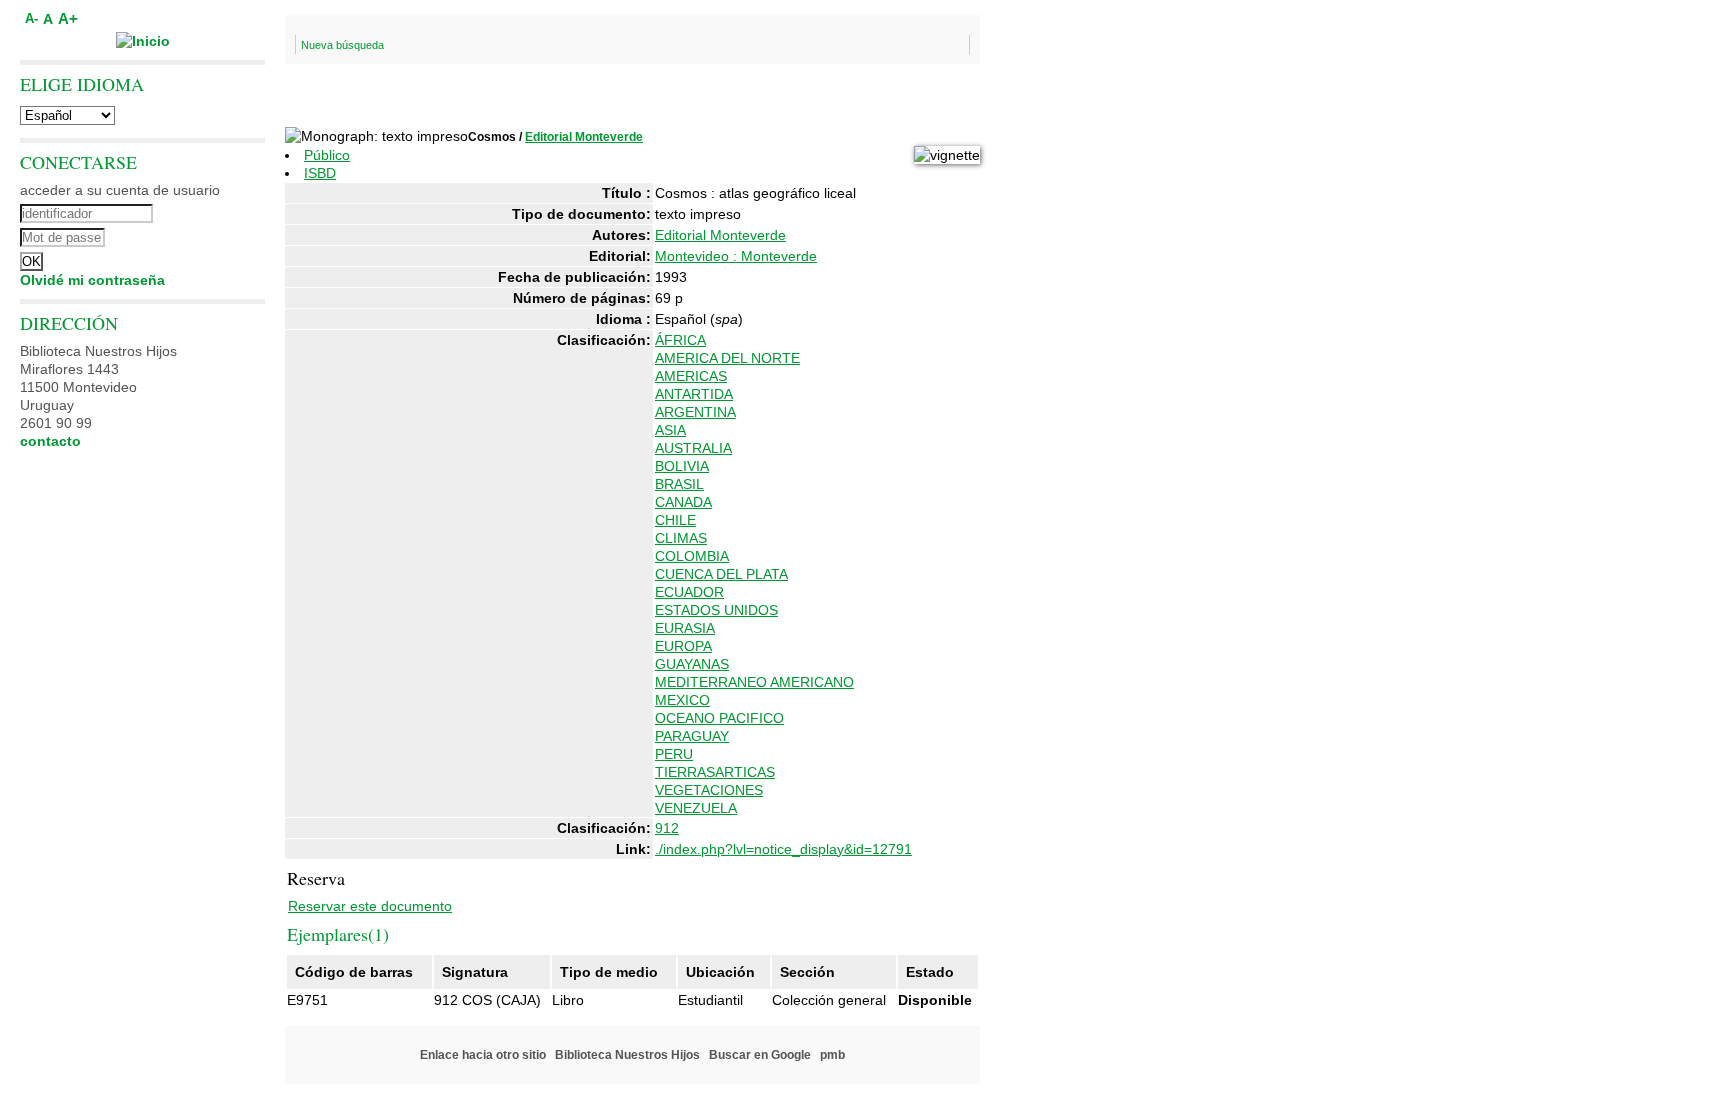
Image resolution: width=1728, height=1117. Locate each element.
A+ (68, 18)
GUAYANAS (692, 664)
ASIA (670, 430)
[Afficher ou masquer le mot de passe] (197, 235)
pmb (832, 1055)
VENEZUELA (696, 808)
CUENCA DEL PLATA (721, 574)
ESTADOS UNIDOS (716, 610)
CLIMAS (681, 538)
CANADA (683, 502)
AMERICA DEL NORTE (727, 358)
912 (667, 828)
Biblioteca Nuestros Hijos (627, 1055)
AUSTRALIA (693, 448)
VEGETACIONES (709, 790)
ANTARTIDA (694, 394)
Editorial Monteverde (584, 137)
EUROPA (683, 646)
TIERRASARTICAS (715, 772)
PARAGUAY (692, 736)
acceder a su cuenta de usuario (120, 190)
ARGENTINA (695, 412)
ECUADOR (689, 592)
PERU (674, 754)
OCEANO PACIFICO (719, 718)
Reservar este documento (370, 906)
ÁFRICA (680, 340)
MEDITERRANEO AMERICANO (754, 682)
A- (31, 19)
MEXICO (682, 700)
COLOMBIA (692, 556)
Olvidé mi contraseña (92, 280)
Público (327, 155)
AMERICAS (691, 376)
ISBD (320, 173)
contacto (50, 441)
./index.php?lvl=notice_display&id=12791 (783, 849)
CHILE (675, 520)
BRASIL (679, 484)
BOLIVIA (682, 466)
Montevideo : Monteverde (736, 256)
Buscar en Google (760, 1055)
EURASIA (685, 628)
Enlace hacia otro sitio (483, 1055)
